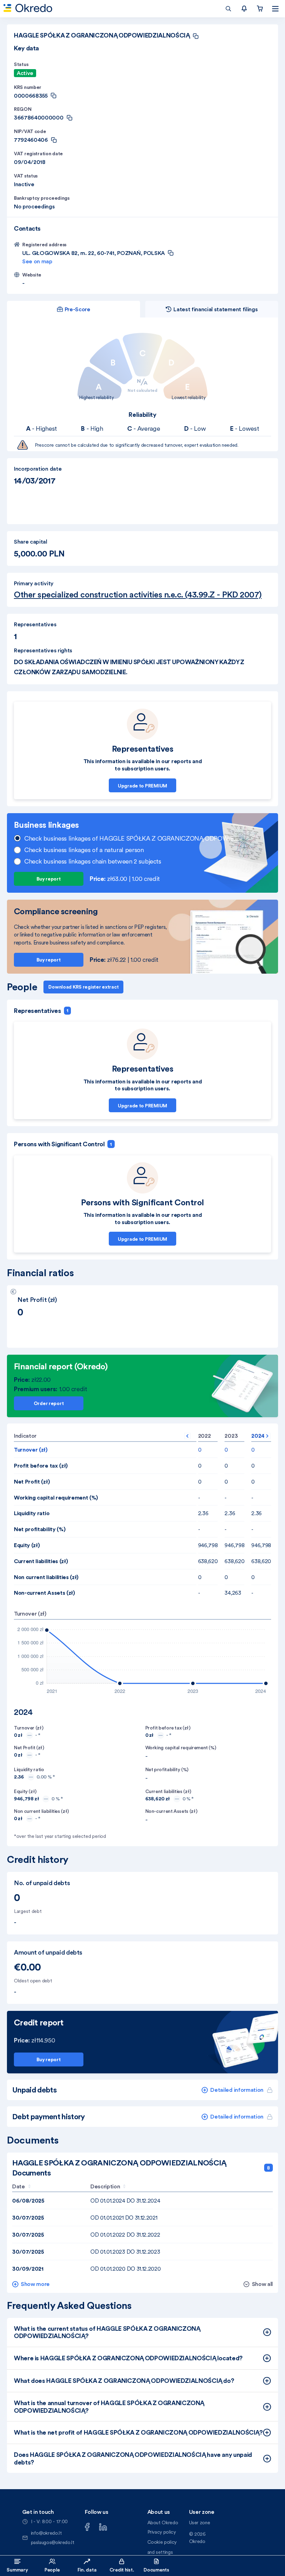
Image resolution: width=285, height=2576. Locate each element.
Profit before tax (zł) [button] (41, 1465)
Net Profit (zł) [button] (32, 1481)
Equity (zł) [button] (27, 1545)
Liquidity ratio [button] (32, 1513)
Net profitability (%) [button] (40, 1529)
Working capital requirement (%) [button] (56, 1497)
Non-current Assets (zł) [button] (44, 1593)
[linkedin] (103, 2526)
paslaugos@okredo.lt (53, 2542)
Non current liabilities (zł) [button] (46, 1577)
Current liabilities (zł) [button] (41, 1561)
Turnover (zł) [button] (31, 1450)
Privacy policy (162, 2532)
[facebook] (87, 2526)
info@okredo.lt (46, 2533)
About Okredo (163, 2523)
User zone (200, 2523)
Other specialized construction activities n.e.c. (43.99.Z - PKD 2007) (138, 595)
